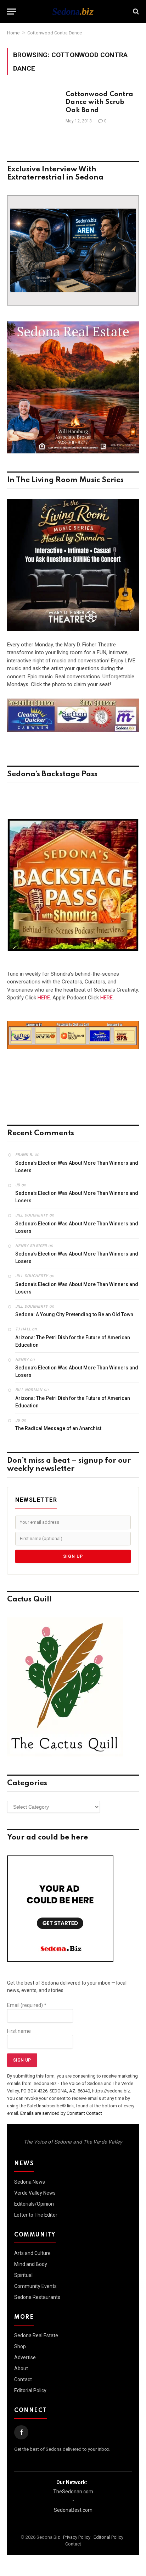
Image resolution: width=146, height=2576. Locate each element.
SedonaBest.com (73, 2510)
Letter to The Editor (36, 2215)
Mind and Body (31, 2264)
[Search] (135, 12)
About (21, 2368)
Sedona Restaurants (37, 2297)
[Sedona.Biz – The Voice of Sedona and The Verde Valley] (73, 11)
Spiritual (23, 2275)
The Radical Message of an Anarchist (58, 1428)
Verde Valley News (35, 2193)
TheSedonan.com (73, 2492)
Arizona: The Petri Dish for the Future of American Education (73, 1341)
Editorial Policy (30, 2390)
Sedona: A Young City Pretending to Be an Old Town (74, 1314)
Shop (20, 2346)
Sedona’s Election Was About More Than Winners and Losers (77, 1167)
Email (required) (27, 2005)
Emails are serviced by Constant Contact (61, 2113)
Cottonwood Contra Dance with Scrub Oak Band (99, 103)
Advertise (25, 2357)
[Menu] (12, 12)
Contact (23, 2379)
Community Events (35, 2286)
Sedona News (30, 2182)
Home (13, 33)
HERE (44, 998)
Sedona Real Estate (36, 2335)
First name (19, 2031)
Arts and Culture (32, 2253)
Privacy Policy (77, 2537)
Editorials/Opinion (34, 2204)
